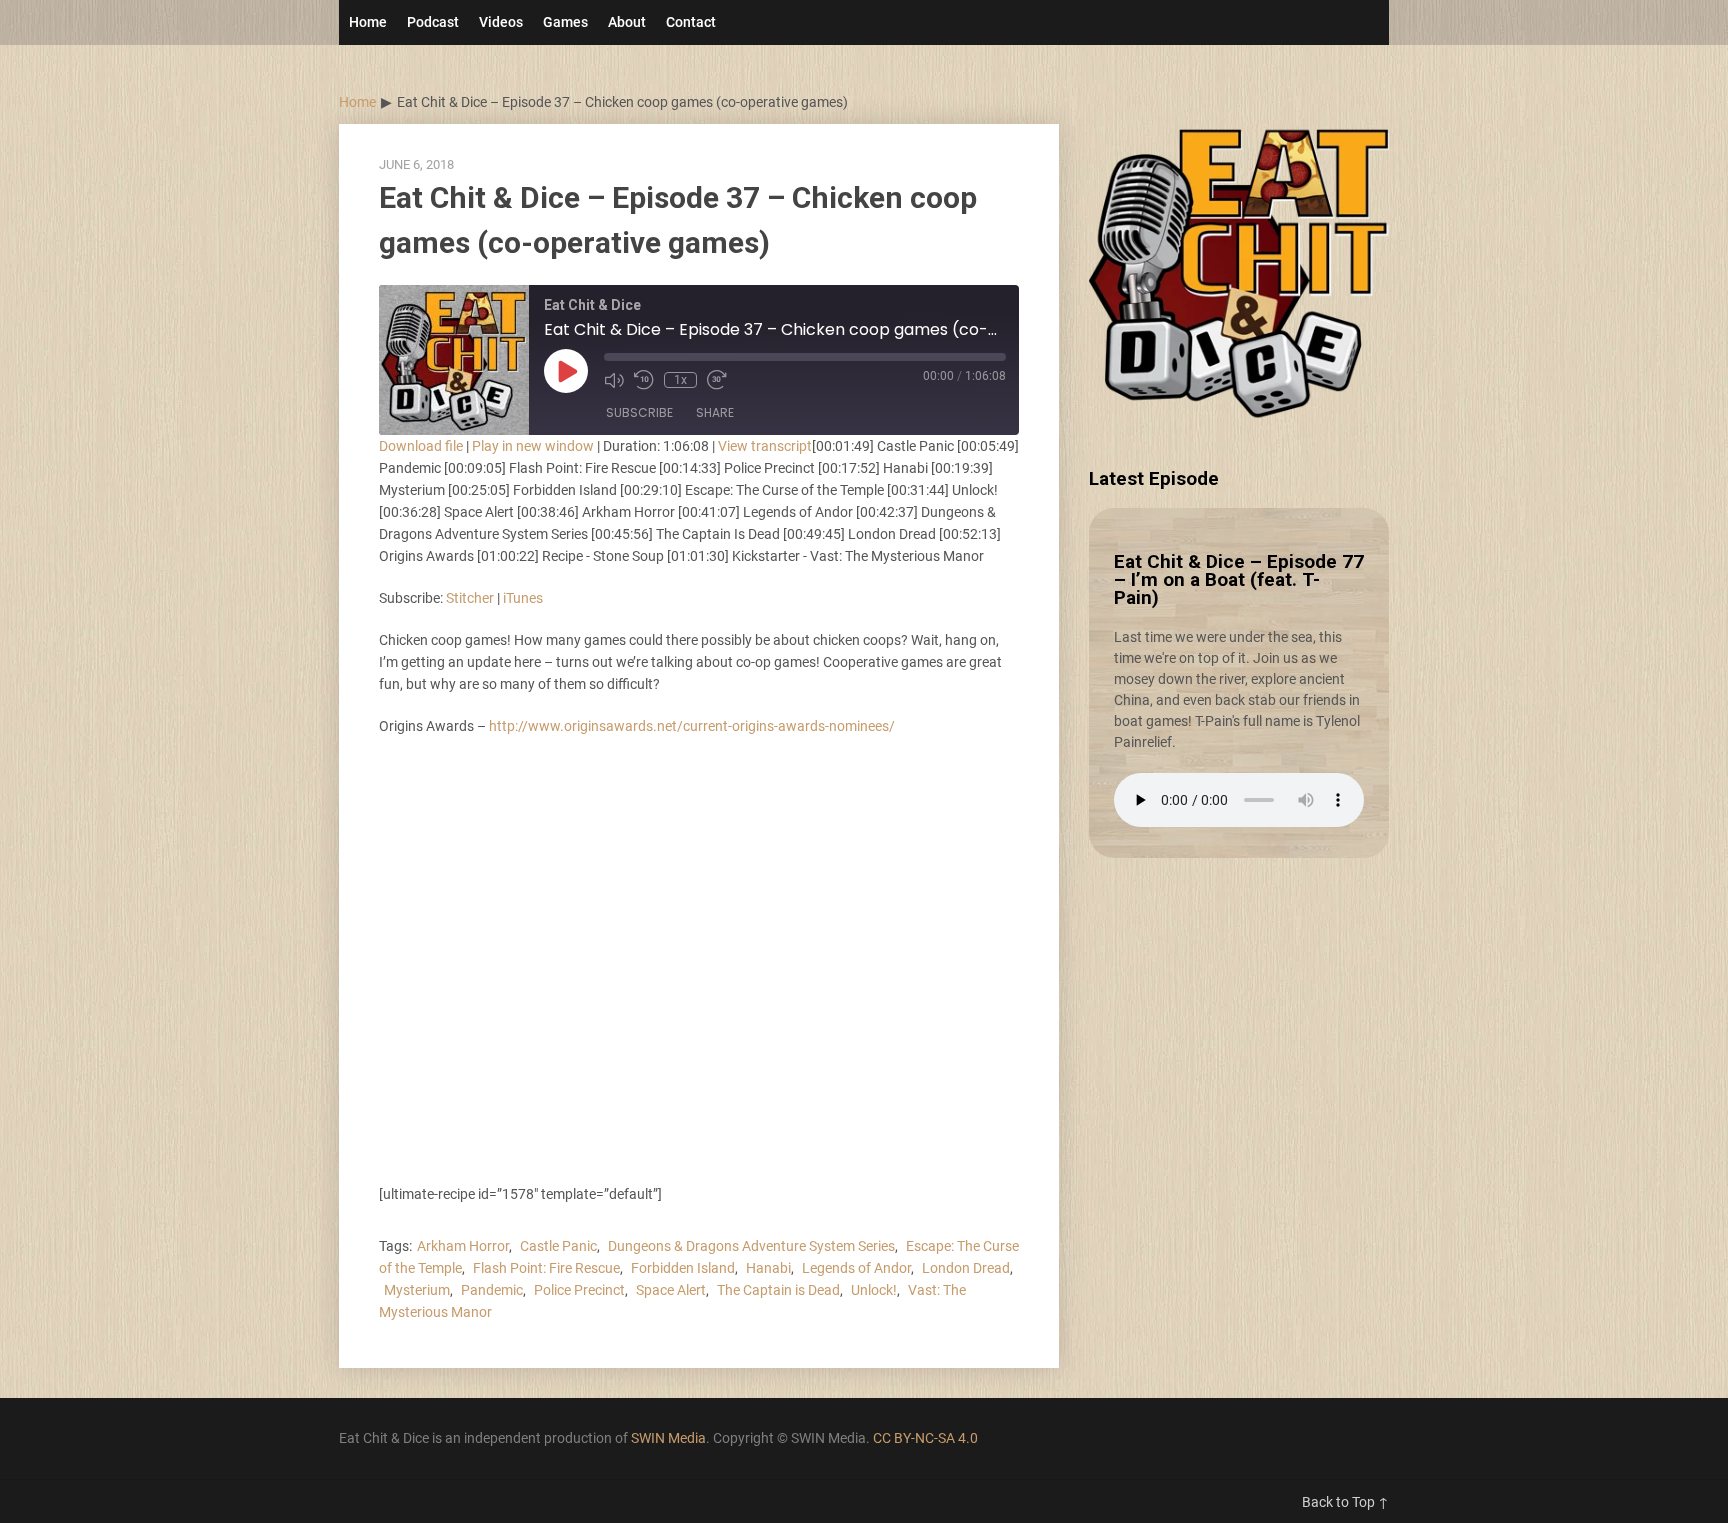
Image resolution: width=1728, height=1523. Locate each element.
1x (680, 380)
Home (368, 22)
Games (565, 22)
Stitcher (470, 598)
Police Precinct (579, 1290)
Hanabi (768, 1268)
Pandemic (492, 1290)
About (627, 22)
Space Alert (671, 1290)
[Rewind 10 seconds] (644, 380)
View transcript (765, 446)
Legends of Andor (856, 1268)
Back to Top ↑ (1345, 1502)
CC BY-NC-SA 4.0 (925, 1438)
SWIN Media (668, 1438)
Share (715, 412)
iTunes (523, 598)
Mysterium (417, 1290)
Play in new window (533, 446)
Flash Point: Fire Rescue (546, 1268)
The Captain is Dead (778, 1290)
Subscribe (639, 412)
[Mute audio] (614, 380)
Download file (421, 446)
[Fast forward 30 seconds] (717, 380)
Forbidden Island (683, 1268)
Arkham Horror (463, 1246)
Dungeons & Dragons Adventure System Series (751, 1246)
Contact (691, 22)
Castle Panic (558, 1246)
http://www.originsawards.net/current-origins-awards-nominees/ (692, 726)
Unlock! (874, 1290)
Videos (501, 22)
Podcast (433, 22)
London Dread (966, 1268)
